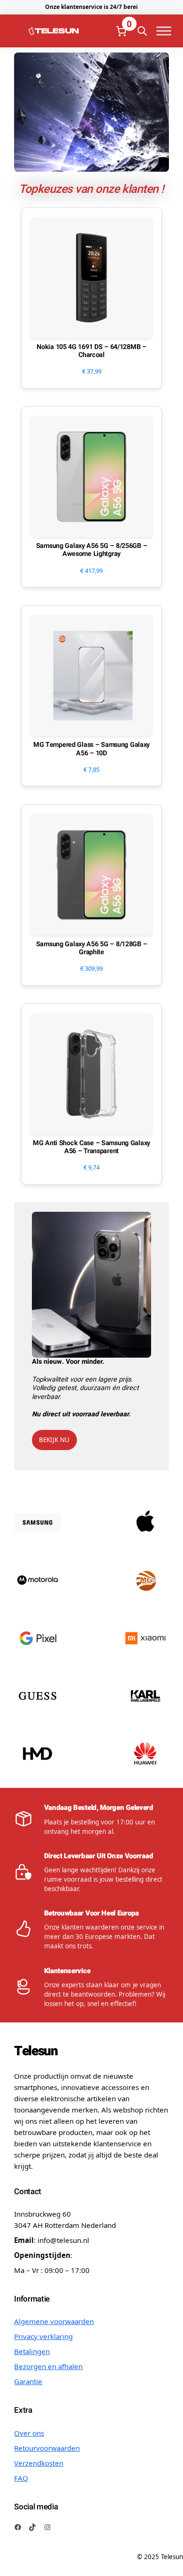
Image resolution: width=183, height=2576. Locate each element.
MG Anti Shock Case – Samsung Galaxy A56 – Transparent (91, 1147)
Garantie (28, 2381)
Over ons (29, 2433)
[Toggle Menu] (164, 31)
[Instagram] (47, 2527)
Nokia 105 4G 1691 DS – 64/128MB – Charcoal (91, 351)
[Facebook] (18, 2527)
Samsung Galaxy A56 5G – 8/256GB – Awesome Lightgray (92, 550)
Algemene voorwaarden (54, 2321)
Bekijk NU (54, 1440)
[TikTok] (32, 2527)
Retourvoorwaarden (47, 2448)
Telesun (36, 2051)
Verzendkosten (39, 2463)
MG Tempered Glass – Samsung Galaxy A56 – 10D (91, 749)
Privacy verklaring (43, 2336)
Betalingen (32, 2351)
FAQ (21, 2478)
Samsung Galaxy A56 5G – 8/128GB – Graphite (92, 948)
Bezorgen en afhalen (48, 2366)
